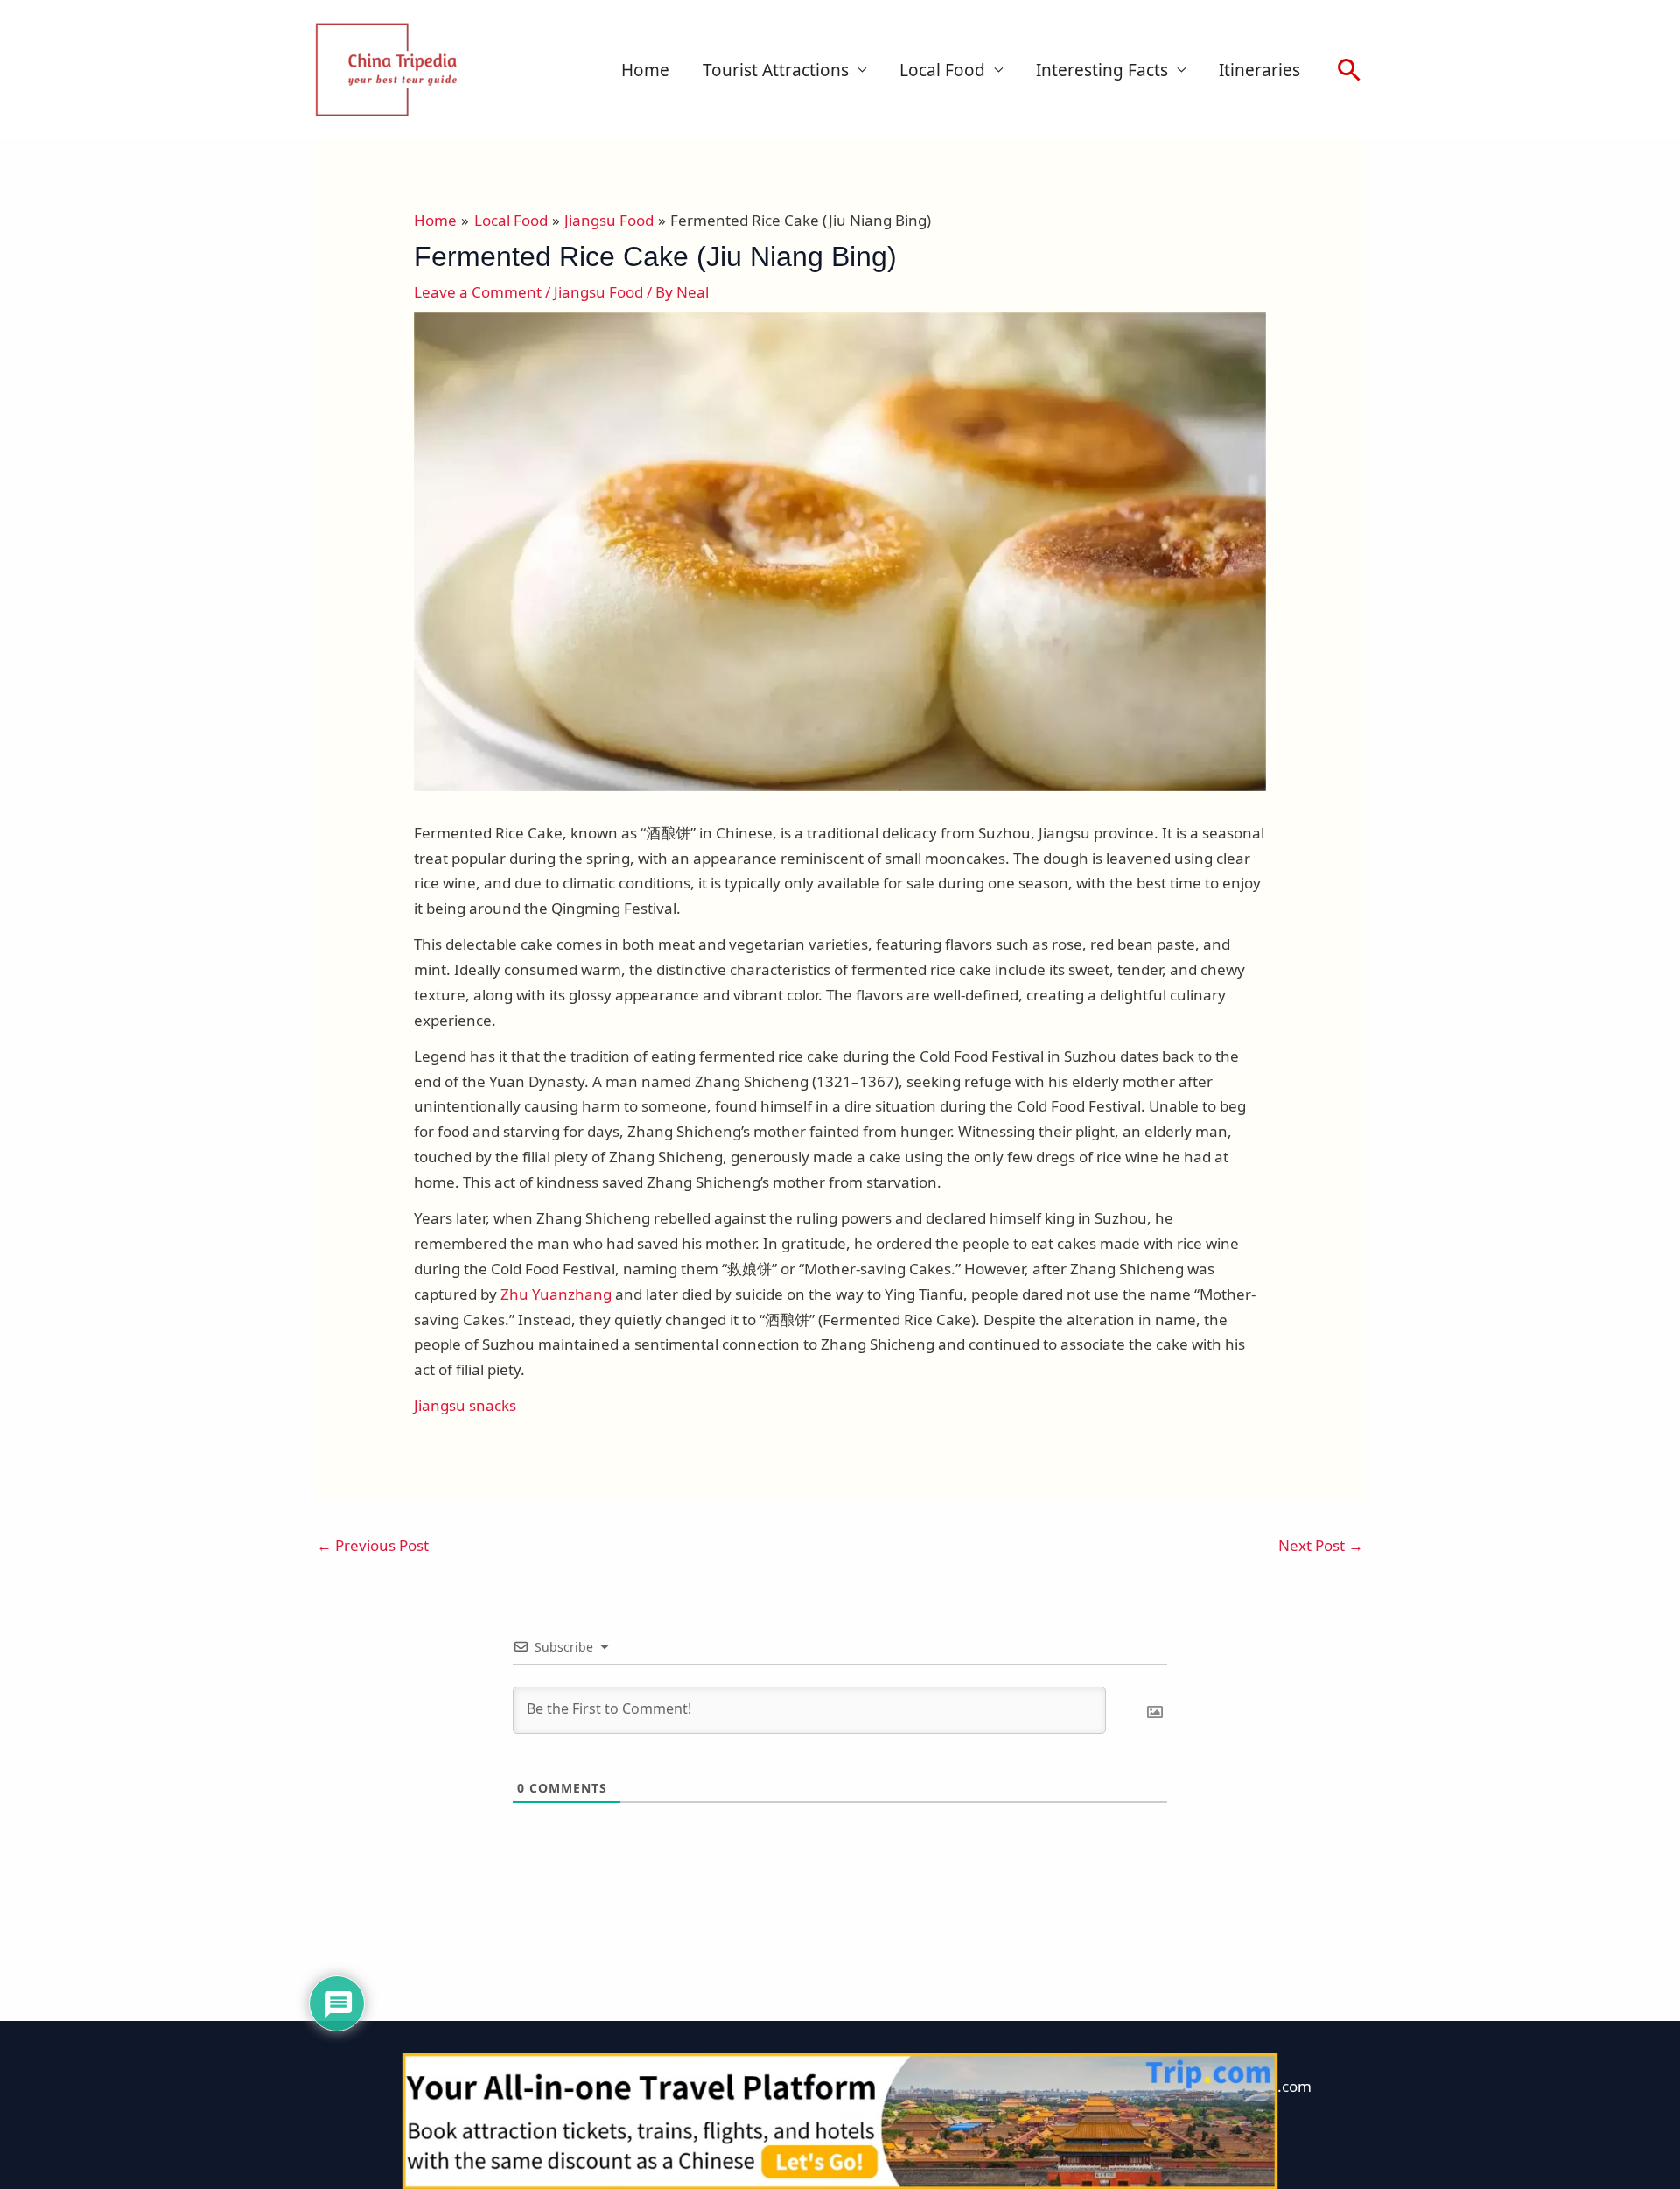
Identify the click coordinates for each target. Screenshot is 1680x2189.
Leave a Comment (478, 292)
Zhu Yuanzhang (556, 1294)
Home (645, 70)
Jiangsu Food (598, 292)
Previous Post (373, 1545)
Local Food (942, 70)
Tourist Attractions (776, 70)
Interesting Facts (1102, 70)
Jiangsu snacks (465, 1405)
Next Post (1321, 1545)
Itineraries (1260, 70)
